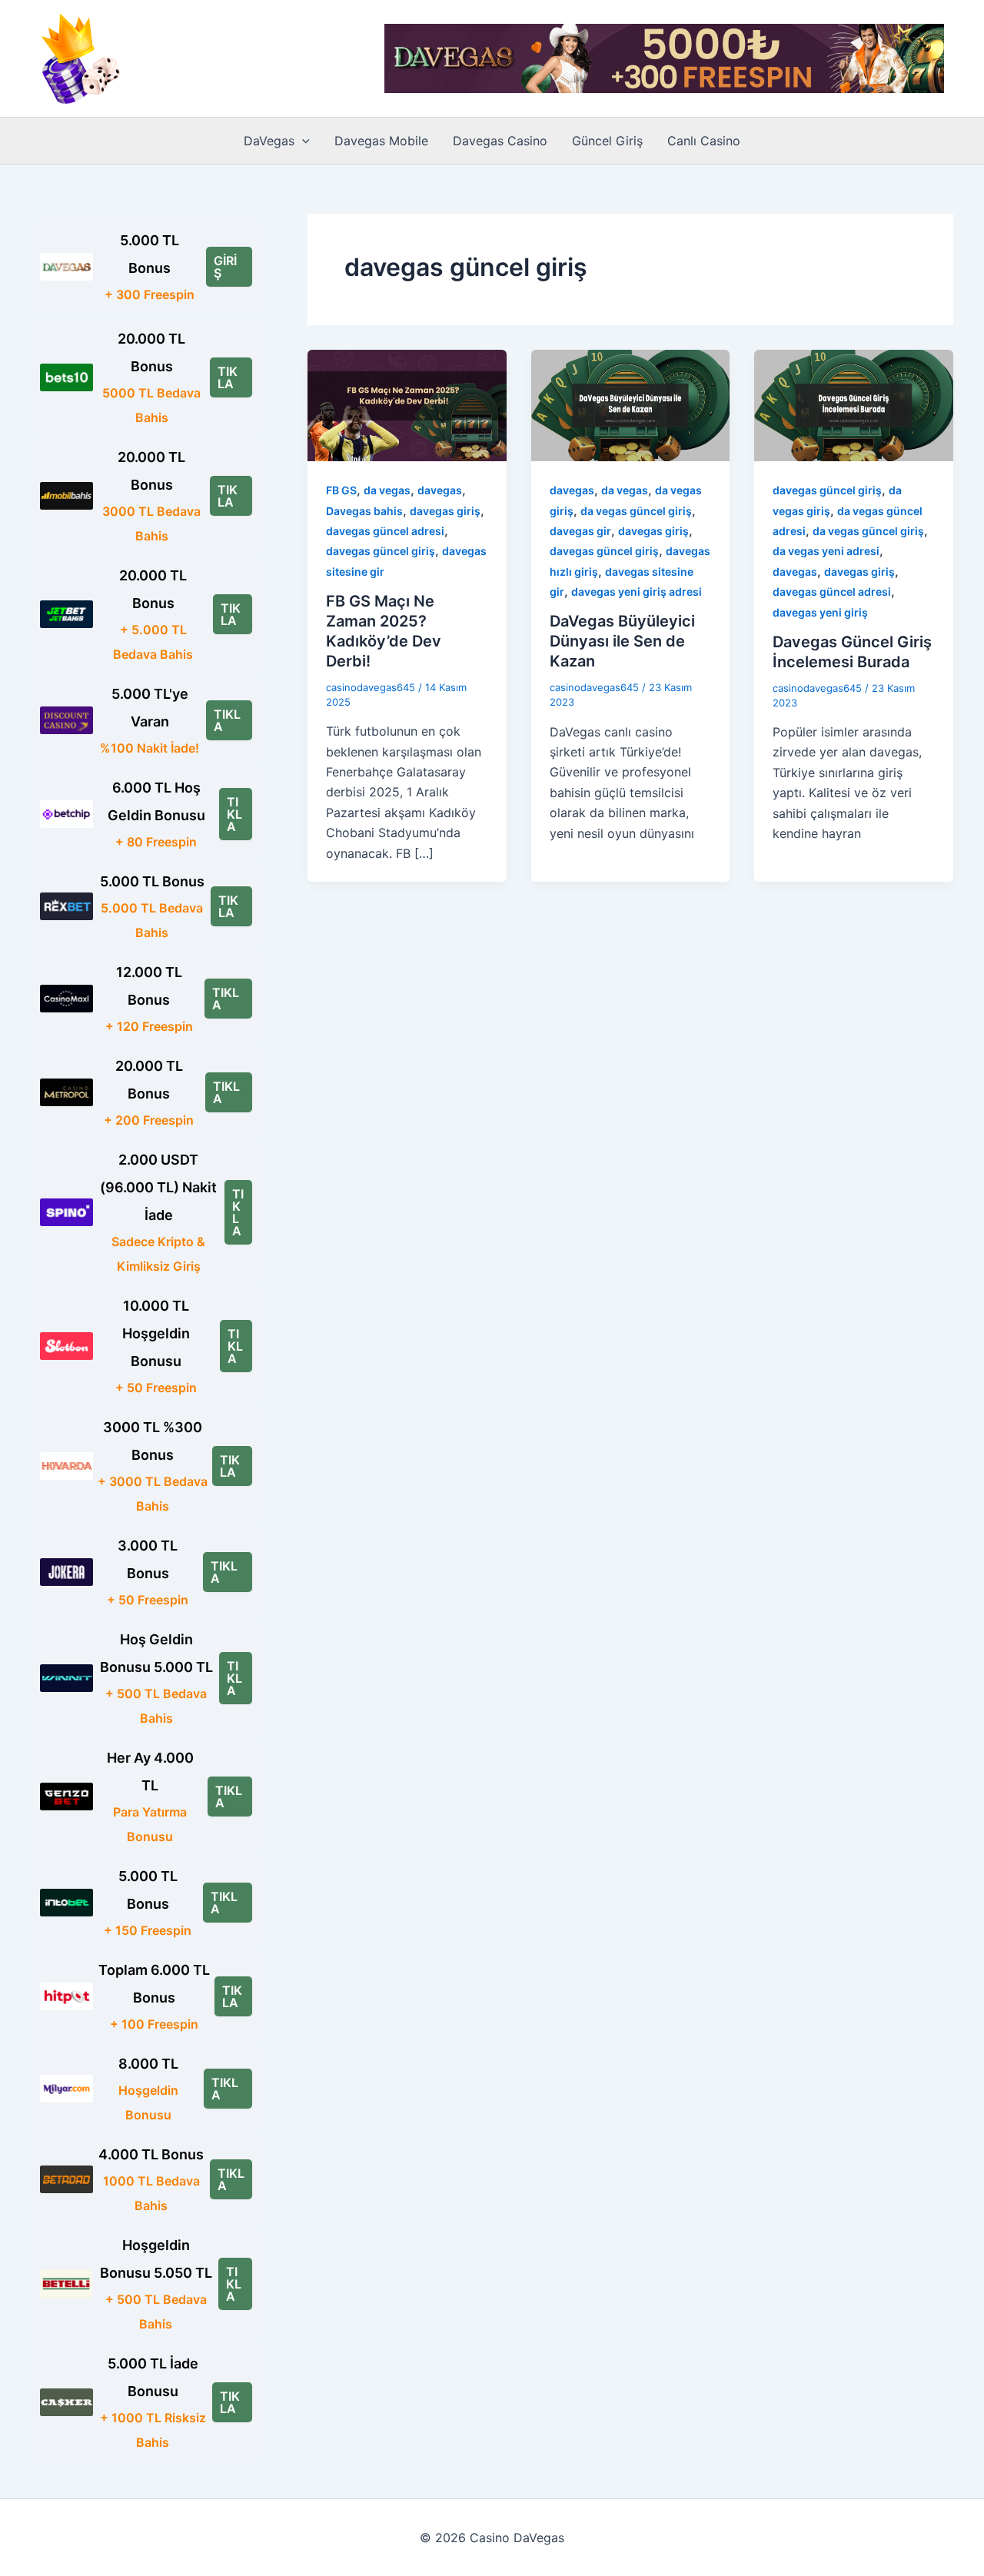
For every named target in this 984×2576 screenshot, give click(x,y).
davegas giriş (445, 511)
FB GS (341, 490)
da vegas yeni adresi (826, 551)
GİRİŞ (225, 267)
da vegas (387, 490)
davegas (440, 490)
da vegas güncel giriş (636, 511)
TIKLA (228, 377)
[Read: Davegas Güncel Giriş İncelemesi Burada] (854, 404)
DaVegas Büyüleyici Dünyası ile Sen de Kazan (622, 641)
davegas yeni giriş (820, 612)
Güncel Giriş (607, 141)
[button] (302, 141)
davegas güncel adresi (385, 531)
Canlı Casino (704, 141)
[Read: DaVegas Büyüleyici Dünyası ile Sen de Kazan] (631, 404)
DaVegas (269, 141)
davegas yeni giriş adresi (637, 592)
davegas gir (580, 531)
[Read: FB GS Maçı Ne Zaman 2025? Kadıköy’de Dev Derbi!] (407, 404)
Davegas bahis (364, 511)
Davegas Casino (500, 141)
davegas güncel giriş (381, 551)
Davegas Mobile (381, 141)
